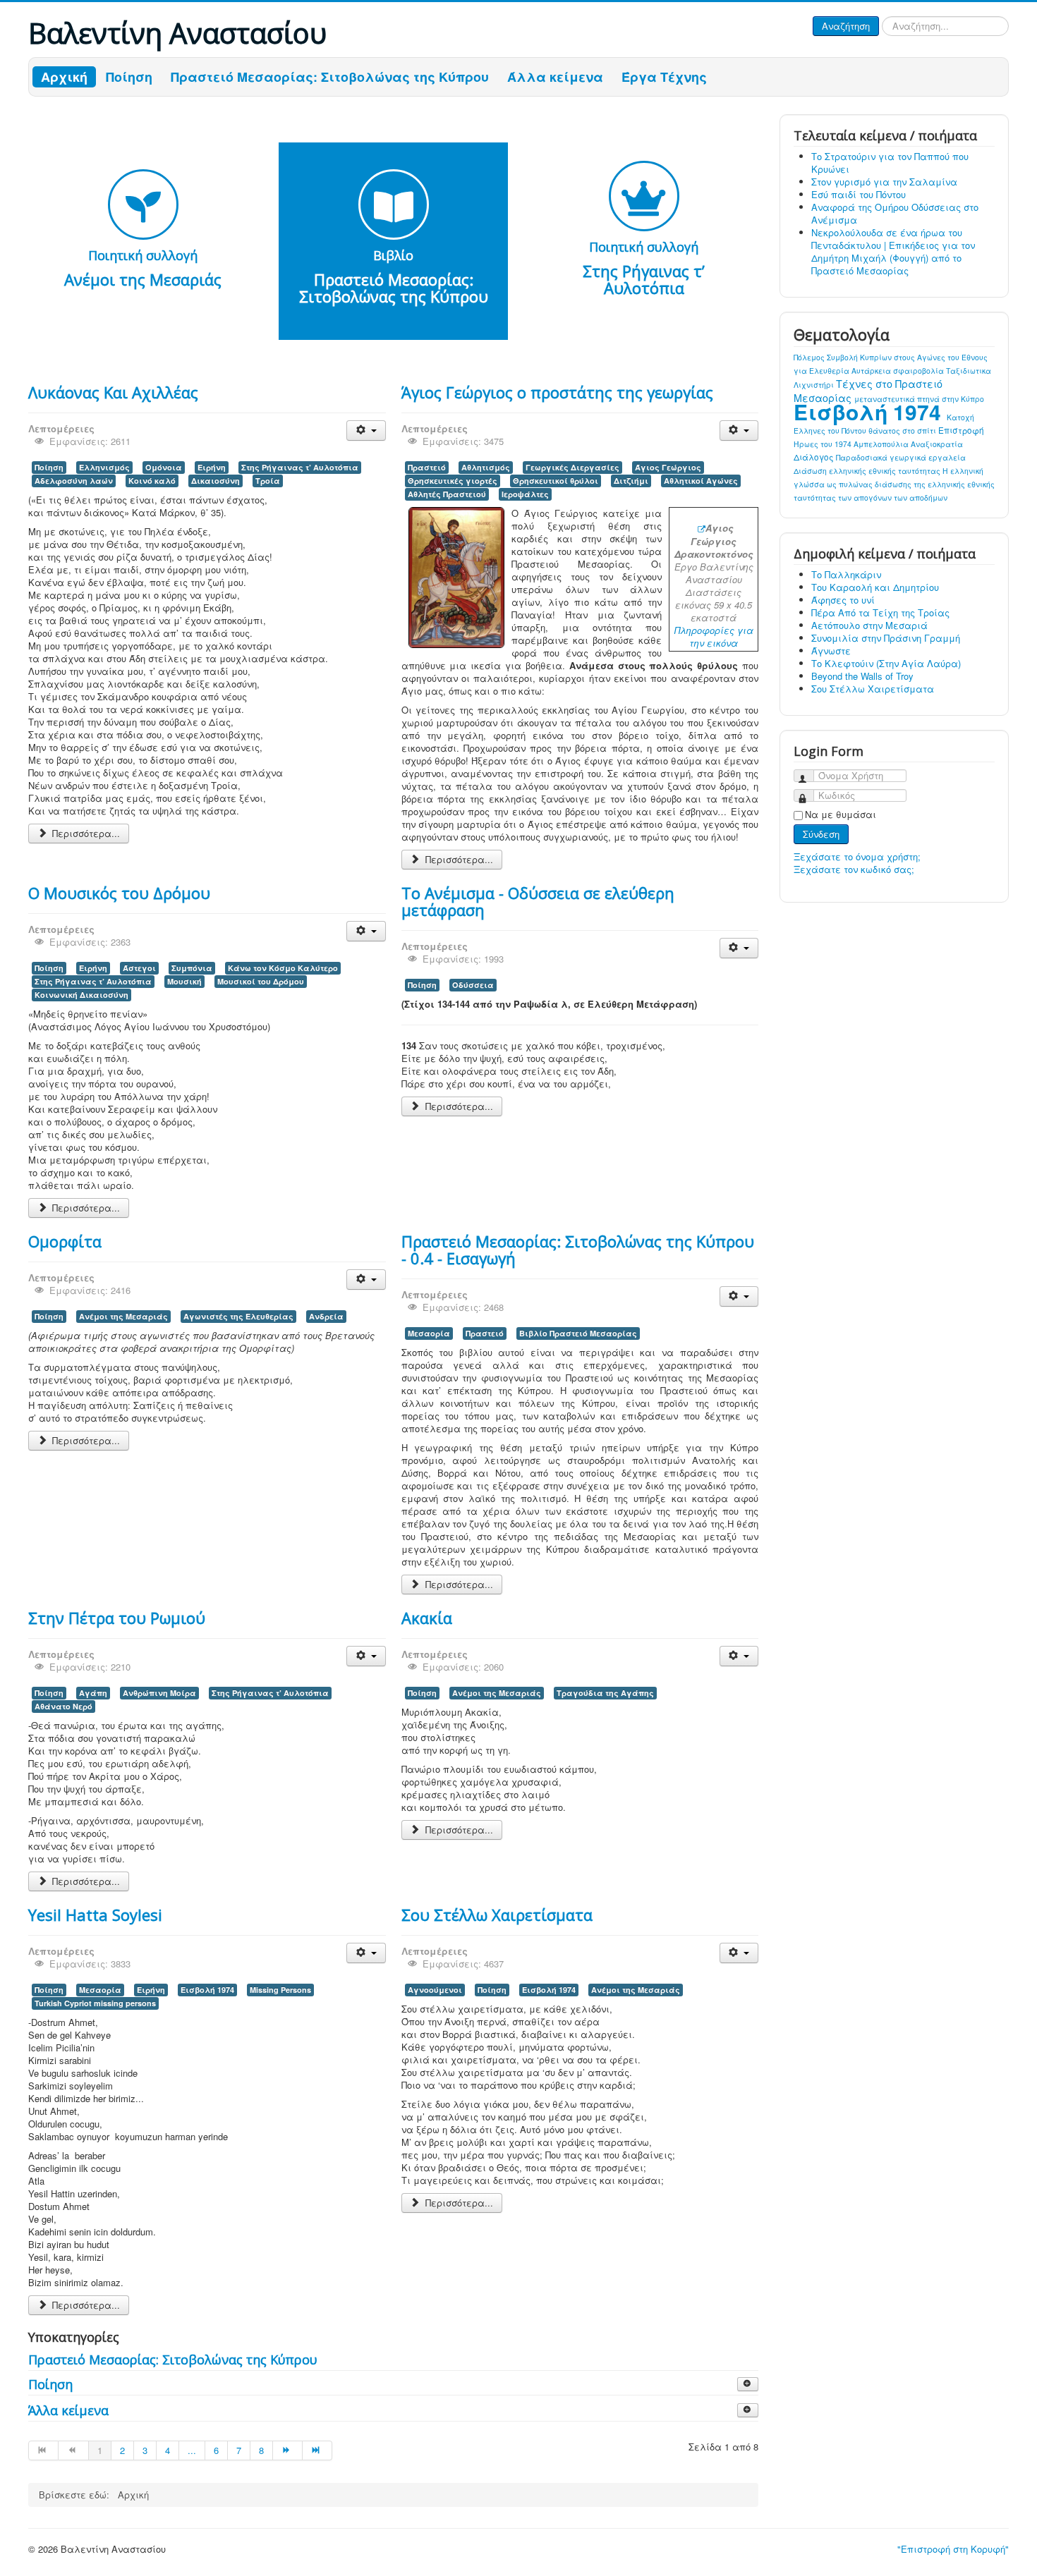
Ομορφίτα (65, 1241)
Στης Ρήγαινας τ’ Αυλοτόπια (300, 467)
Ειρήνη (212, 467)
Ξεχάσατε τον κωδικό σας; (854, 869)
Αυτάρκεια (872, 371)
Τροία (268, 481)
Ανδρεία (326, 1316)
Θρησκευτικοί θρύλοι (556, 481)
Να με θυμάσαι (841, 814)
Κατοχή (960, 417)
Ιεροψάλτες (525, 494)
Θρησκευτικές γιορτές (453, 481)
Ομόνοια (164, 467)
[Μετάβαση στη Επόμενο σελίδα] (288, 2450)
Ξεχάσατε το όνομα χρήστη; (857, 856)
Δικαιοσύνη (216, 481)
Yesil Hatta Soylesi (95, 1915)
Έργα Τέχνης (664, 77)
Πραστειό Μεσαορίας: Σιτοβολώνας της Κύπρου (330, 77)
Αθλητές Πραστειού (447, 494)
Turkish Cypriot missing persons (95, 2003)
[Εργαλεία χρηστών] (366, 431)
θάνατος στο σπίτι (903, 431)
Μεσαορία (429, 1333)
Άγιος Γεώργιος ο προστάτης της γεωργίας (557, 392)
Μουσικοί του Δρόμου (261, 981)
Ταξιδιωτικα (969, 371)
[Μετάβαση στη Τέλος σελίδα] (317, 2450)
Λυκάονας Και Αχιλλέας (113, 392)
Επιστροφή (961, 430)
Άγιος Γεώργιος (668, 467)
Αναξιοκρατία (937, 444)
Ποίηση (129, 77)
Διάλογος (815, 457)
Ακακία (427, 1618)
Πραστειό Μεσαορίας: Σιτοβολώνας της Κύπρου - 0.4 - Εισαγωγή (578, 1250)
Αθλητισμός (486, 467)
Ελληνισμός (104, 467)
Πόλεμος (810, 357)
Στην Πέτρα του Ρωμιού (117, 1618)
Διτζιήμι (631, 481)
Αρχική (64, 77)
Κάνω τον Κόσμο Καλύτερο (283, 968)
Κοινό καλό (152, 481)
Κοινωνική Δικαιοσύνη (81, 995)
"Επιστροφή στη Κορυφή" (953, 2549)
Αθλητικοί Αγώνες (701, 481)
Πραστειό (427, 467)
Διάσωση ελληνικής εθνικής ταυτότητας (868, 471)
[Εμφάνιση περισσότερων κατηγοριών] (748, 2384)
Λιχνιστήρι (815, 385)
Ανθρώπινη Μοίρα (159, 1693)
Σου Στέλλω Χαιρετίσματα (497, 1915)
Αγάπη (93, 1693)
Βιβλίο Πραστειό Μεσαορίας (578, 1333)
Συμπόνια (192, 968)
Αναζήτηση (846, 26)
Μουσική (184, 981)
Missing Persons (280, 1990)
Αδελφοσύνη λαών (74, 481)
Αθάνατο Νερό (63, 1706)
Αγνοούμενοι (435, 1990)
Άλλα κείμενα (555, 77)
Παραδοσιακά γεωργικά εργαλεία (901, 457)
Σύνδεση (821, 834)
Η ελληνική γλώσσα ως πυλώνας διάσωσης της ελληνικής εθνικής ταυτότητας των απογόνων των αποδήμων (894, 484)
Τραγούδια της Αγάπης (605, 1693)
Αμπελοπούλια (882, 444)
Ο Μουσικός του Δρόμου (119, 893)
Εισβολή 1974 (207, 1990)
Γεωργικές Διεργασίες (572, 467)
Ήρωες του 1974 (824, 444)
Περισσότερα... (85, 833)
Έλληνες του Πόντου (831, 431)
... (192, 2450)
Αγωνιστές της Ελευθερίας (238, 1316)
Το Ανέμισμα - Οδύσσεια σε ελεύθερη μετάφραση (538, 901)
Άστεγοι (139, 968)
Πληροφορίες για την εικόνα (714, 636)
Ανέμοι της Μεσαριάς (123, 1316)
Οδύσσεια (473, 985)
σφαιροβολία (920, 371)
